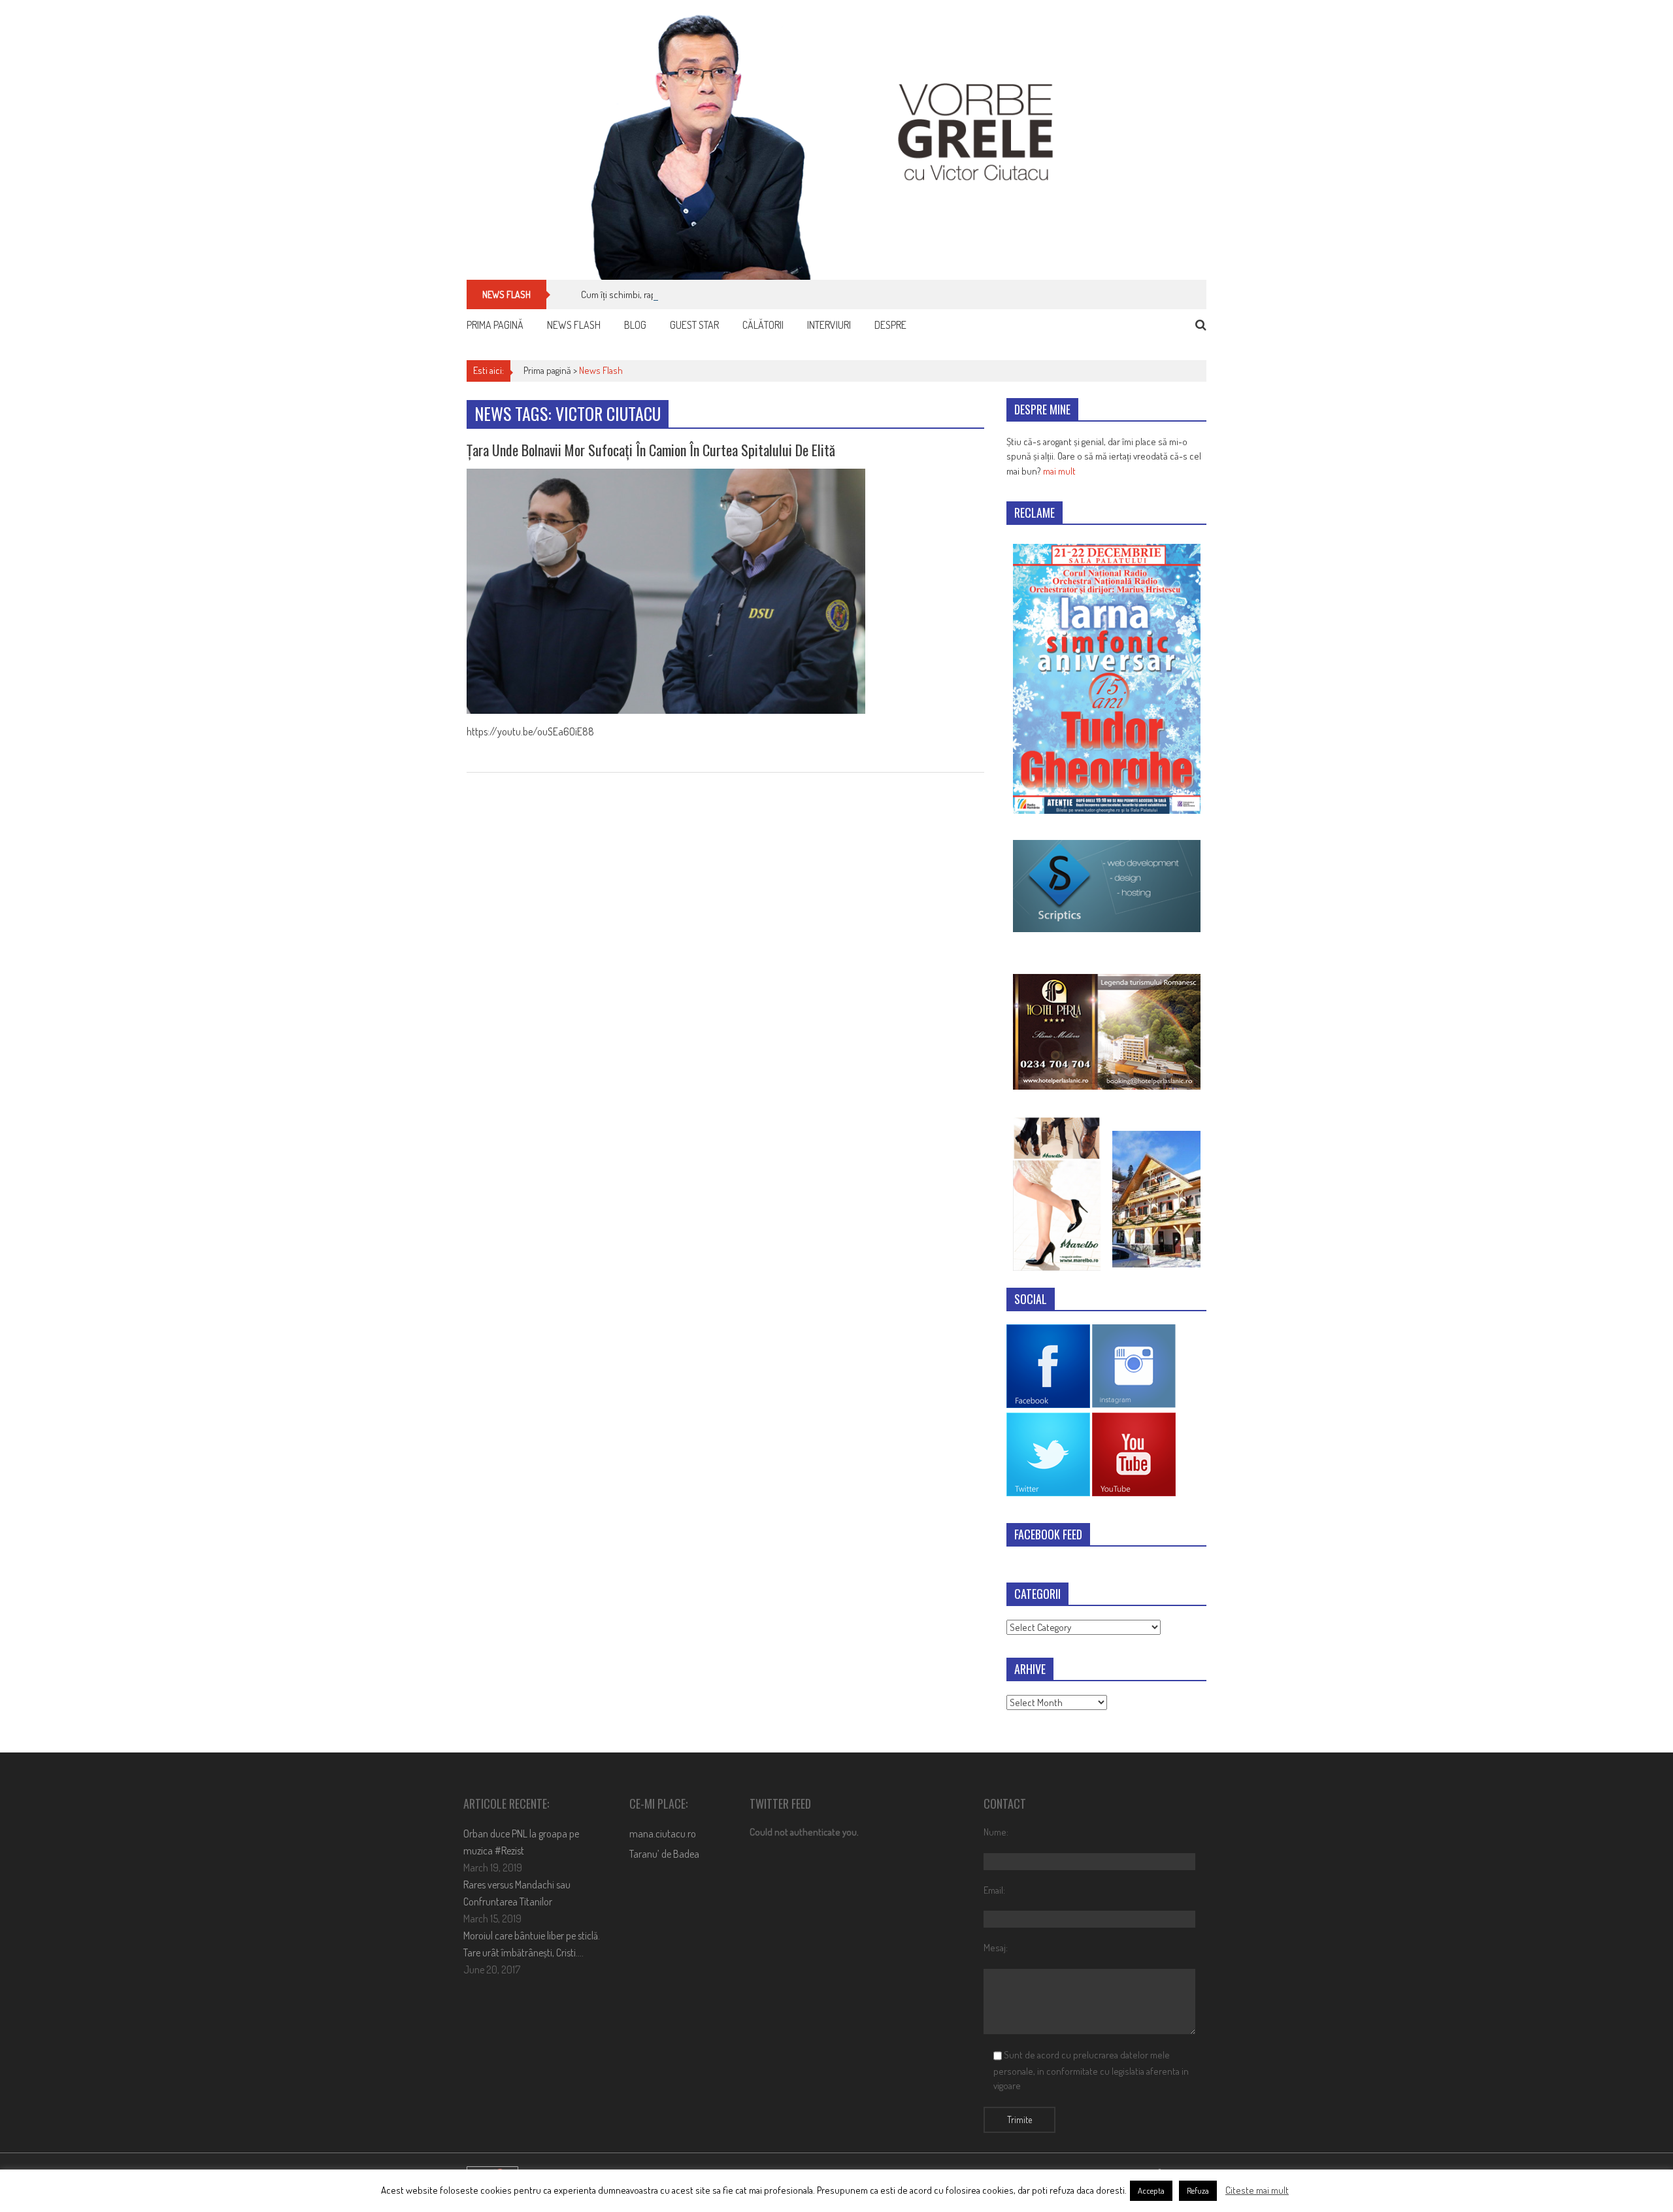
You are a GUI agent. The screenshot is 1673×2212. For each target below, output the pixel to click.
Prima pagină (495, 325)
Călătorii (763, 325)
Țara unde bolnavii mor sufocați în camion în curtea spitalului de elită (651, 450)
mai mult (1059, 471)
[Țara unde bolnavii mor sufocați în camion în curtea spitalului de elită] (725, 591)
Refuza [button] (1198, 2190)
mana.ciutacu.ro (663, 1834)
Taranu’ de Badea (664, 1854)
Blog (635, 325)
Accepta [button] (1151, 2190)
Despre (890, 325)
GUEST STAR (694, 325)
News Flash (574, 325)
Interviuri (829, 325)
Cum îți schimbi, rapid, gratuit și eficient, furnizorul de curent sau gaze (716, 294)
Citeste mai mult (1257, 2190)
